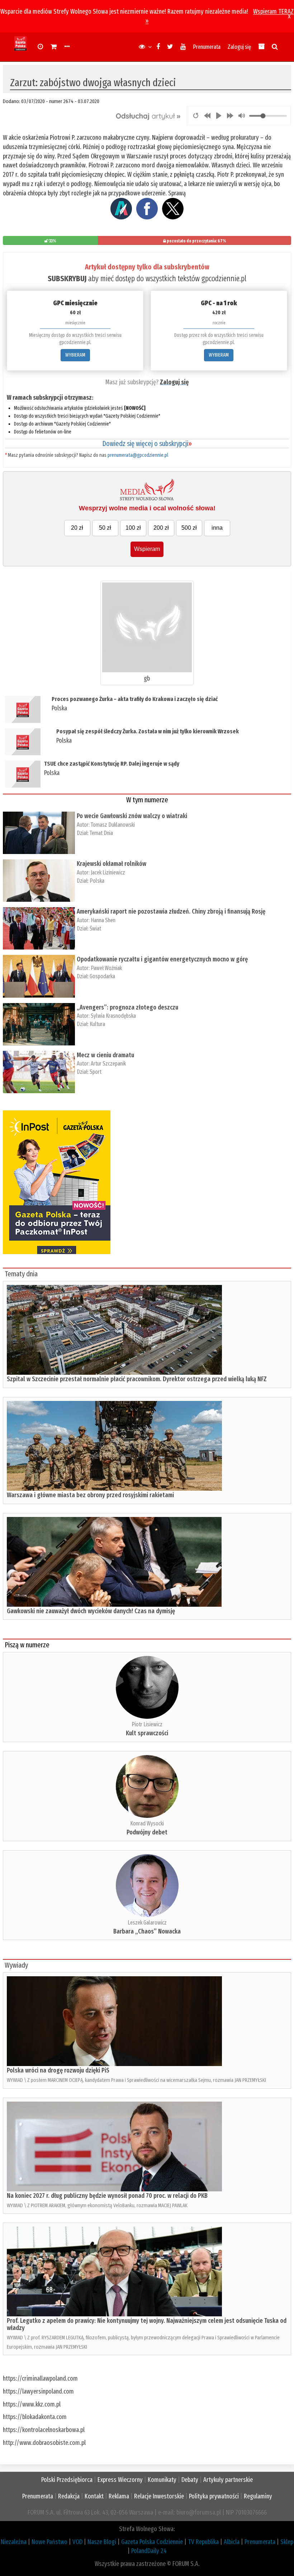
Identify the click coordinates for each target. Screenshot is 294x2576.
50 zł (105, 528)
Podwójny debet (147, 1832)
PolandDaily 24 (149, 2551)
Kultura (97, 1024)
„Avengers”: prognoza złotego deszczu (127, 1007)
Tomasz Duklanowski (113, 825)
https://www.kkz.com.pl (32, 2404)
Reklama (119, 2496)
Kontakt (94, 2496)
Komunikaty (162, 2480)
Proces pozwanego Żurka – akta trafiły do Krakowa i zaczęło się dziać (135, 699)
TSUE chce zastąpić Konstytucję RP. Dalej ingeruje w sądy (112, 764)
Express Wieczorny (120, 2480)
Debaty (190, 2480)
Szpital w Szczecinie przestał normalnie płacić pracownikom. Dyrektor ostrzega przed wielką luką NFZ (137, 1379)
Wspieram (147, 549)
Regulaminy (258, 2496)
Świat (95, 929)
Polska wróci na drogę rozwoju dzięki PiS (58, 2070)
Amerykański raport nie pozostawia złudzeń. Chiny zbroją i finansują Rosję (171, 911)
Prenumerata (207, 47)
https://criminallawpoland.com (40, 2378)
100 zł (133, 528)
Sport (96, 1072)
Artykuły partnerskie (228, 2480)
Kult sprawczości (147, 1733)
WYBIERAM (75, 355)
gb (147, 678)
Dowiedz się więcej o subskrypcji (147, 444)
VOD (77, 2542)
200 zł (161, 528)
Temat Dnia (101, 833)
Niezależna (14, 2542)
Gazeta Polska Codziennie (152, 2542)
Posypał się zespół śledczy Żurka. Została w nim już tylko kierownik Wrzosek (148, 731)
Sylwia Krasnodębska (113, 1016)
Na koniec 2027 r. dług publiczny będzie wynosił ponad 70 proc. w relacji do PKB (107, 2196)
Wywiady (16, 1965)
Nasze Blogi (102, 2542)
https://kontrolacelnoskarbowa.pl (44, 2430)
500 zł (189, 528)
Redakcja (69, 2496)
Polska (59, 708)
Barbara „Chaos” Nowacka (147, 1931)
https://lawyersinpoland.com (38, 2391)
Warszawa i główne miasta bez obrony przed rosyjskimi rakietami (90, 1495)
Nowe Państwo (49, 2542)
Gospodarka (102, 976)
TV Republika (203, 2542)
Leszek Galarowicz (147, 1923)
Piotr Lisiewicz (147, 1724)
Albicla (232, 2542)
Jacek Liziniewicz (108, 872)
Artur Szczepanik (108, 1064)
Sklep (287, 2542)
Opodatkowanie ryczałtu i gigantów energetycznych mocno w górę (162, 959)
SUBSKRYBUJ (67, 279)
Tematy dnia (21, 1274)
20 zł (77, 528)
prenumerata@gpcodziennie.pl (138, 455)
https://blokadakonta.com (35, 2417)
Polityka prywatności (214, 2496)
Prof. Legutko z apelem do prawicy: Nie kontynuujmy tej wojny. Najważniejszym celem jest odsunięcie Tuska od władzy (147, 2324)
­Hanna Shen (103, 920)
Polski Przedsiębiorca (67, 2480)
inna (217, 528)
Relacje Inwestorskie (159, 2496)
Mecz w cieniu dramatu (105, 1055)
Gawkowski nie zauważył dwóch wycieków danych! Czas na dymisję (91, 1611)
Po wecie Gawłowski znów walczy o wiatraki (132, 816)
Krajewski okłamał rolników (112, 864)
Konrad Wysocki (147, 1823)
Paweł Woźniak (106, 968)
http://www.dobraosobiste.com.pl (44, 2443)
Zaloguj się (239, 47)
